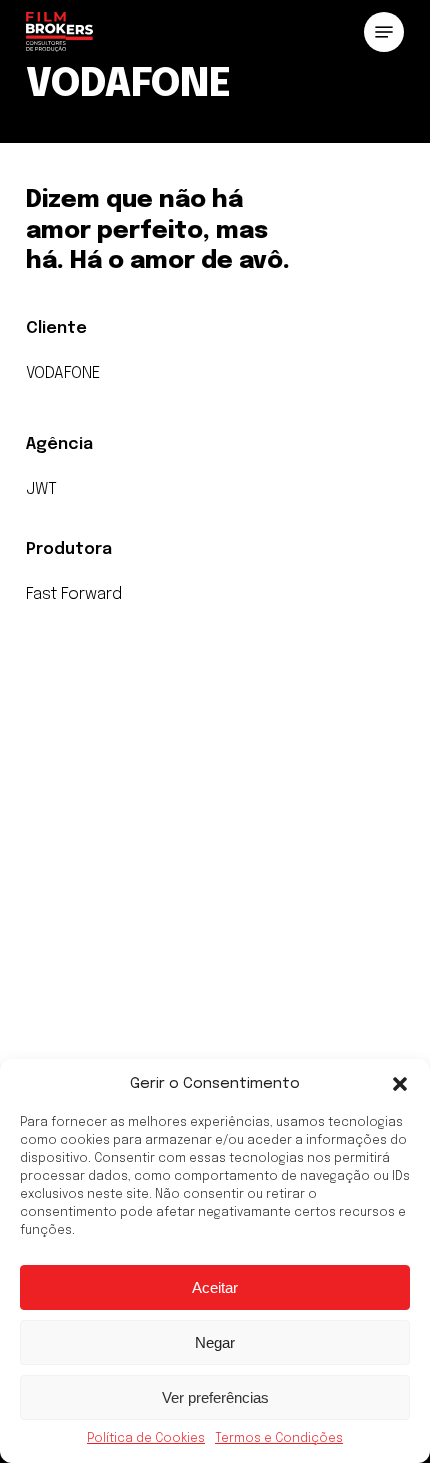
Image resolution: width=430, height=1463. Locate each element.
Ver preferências (215, 1397)
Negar (215, 1342)
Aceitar (215, 1287)
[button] (400, 1084)
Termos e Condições (279, 1439)
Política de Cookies (146, 1439)
